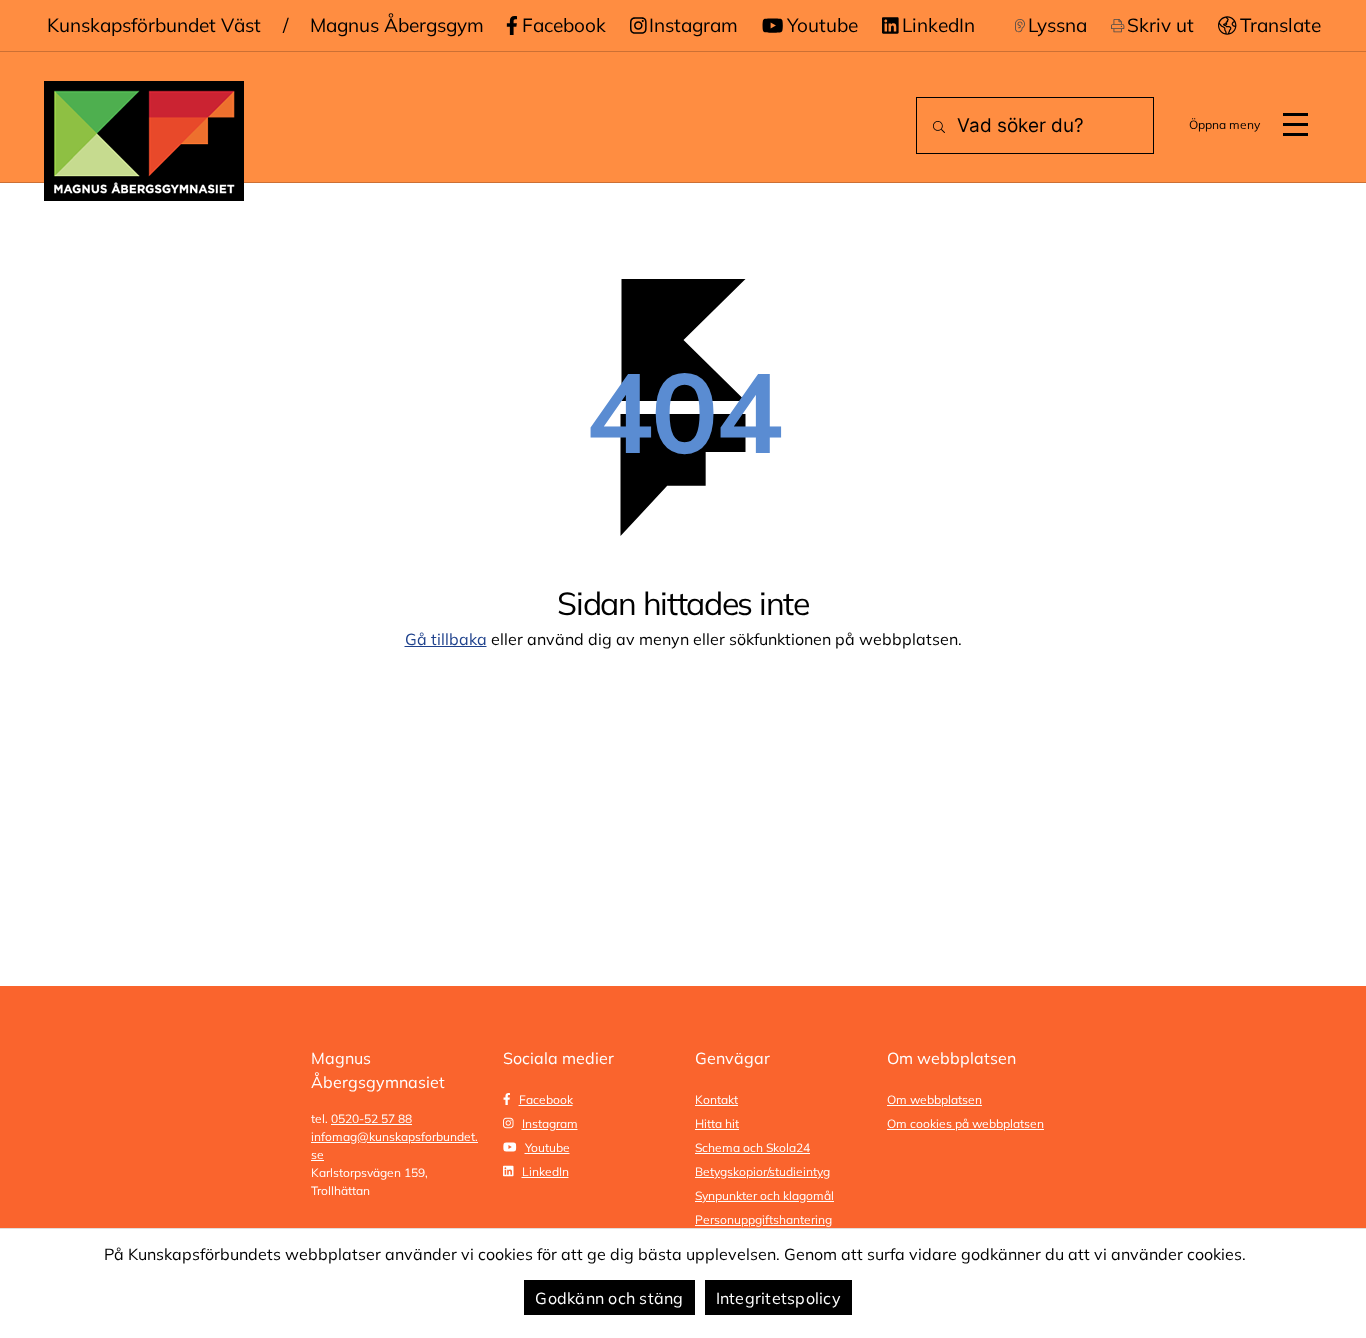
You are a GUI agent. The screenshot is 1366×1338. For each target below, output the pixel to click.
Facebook (564, 25)
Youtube (822, 25)
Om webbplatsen (934, 1099)
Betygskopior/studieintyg (762, 1171)
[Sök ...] (935, 127)
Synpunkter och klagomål (764, 1195)
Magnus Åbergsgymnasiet (423, 25)
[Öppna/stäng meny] (1295, 125)
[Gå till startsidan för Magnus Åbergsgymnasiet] (144, 141)
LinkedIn (938, 25)
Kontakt (716, 1099)
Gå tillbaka (446, 639)
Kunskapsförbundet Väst (154, 25)
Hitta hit (717, 1123)
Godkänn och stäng (609, 1298)
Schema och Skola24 (752, 1147)
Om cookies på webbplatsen (965, 1123)
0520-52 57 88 (371, 1118)
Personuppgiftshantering (763, 1219)
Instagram (693, 25)
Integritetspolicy (778, 1298)
